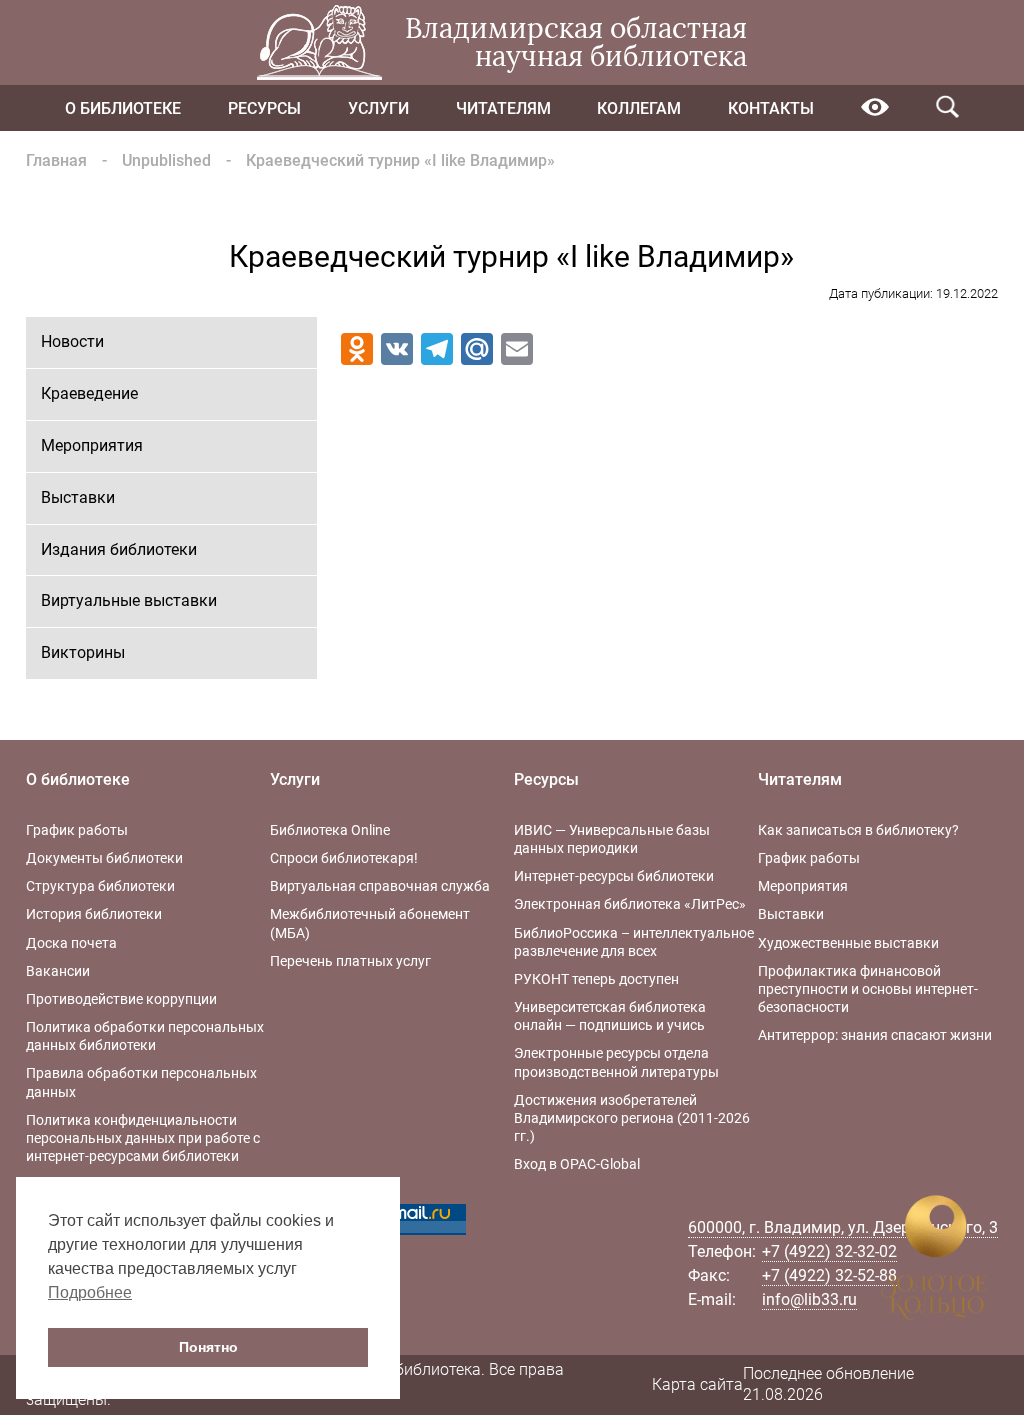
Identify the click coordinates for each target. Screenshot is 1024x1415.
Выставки (78, 497)
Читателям (503, 108)
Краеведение (89, 393)
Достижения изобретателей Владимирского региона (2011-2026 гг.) (632, 1118)
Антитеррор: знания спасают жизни (875, 1035)
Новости (72, 341)
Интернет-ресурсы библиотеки (614, 876)
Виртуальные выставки (129, 600)
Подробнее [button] (90, 1292)
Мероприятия (92, 445)
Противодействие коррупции (121, 999)
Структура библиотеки (100, 886)
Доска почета (71, 943)
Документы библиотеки (104, 858)
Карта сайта (697, 1384)
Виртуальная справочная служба (380, 886)
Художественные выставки (848, 943)
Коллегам (639, 108)
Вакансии (58, 971)
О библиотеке (123, 108)
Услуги (378, 108)
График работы (77, 830)
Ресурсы (264, 108)
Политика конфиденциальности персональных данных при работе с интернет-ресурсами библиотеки (143, 1138)
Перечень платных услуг (350, 961)
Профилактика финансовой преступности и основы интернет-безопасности (868, 989)
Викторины (83, 652)
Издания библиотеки (119, 549)
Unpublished (166, 160)
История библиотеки (94, 914)
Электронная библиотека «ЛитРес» (630, 904)
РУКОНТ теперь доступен (596, 979)
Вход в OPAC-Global (577, 1164)
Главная (56, 160)
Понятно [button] (208, 1347)
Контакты (771, 108)
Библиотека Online (330, 830)
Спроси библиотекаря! (344, 858)
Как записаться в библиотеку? (858, 830)
